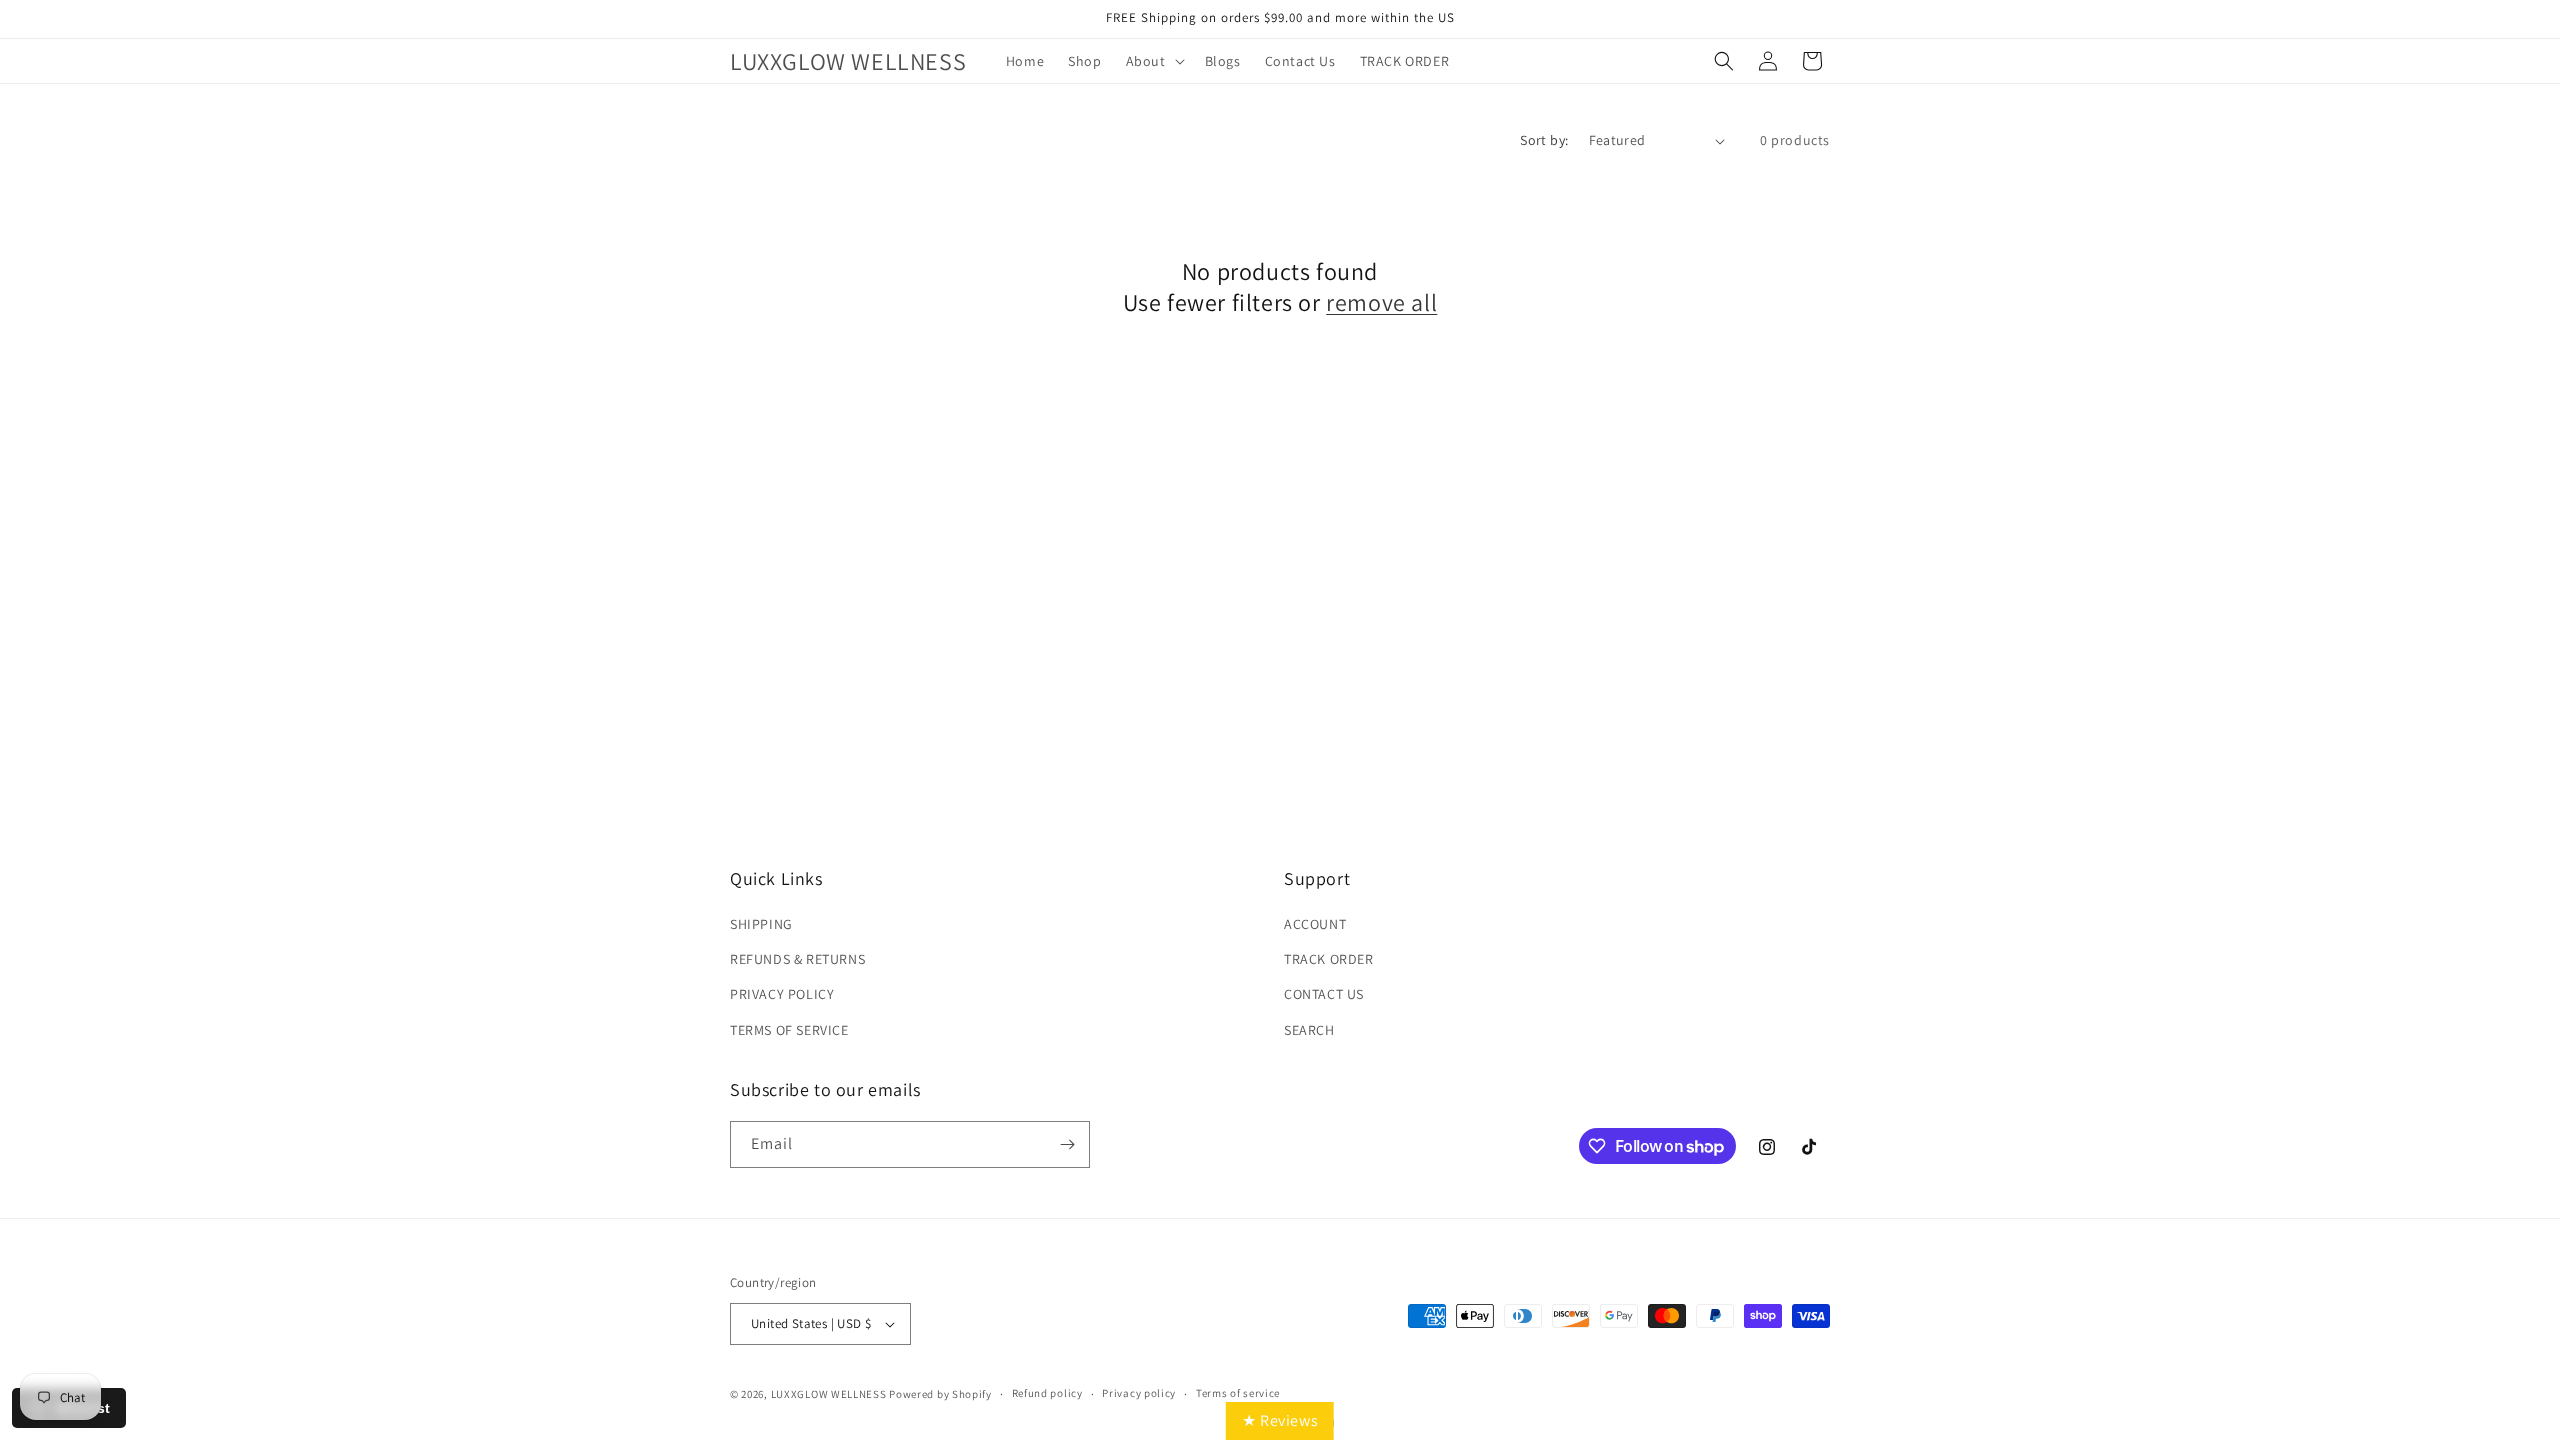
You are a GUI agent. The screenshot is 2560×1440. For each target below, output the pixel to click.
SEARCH (1309, 1030)
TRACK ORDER (1329, 959)
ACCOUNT (1315, 924)
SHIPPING (761, 924)
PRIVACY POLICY (782, 994)
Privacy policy (1139, 1393)
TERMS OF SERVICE (789, 1030)
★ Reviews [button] (1280, 1420)
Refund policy (1047, 1393)
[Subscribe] (1067, 1144)
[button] (1153, 61)
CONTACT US (1324, 994)
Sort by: (1544, 140)
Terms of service (1238, 1393)
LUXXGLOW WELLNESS (829, 1394)
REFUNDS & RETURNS (797, 959)
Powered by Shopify (940, 1394)
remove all (1381, 302)
